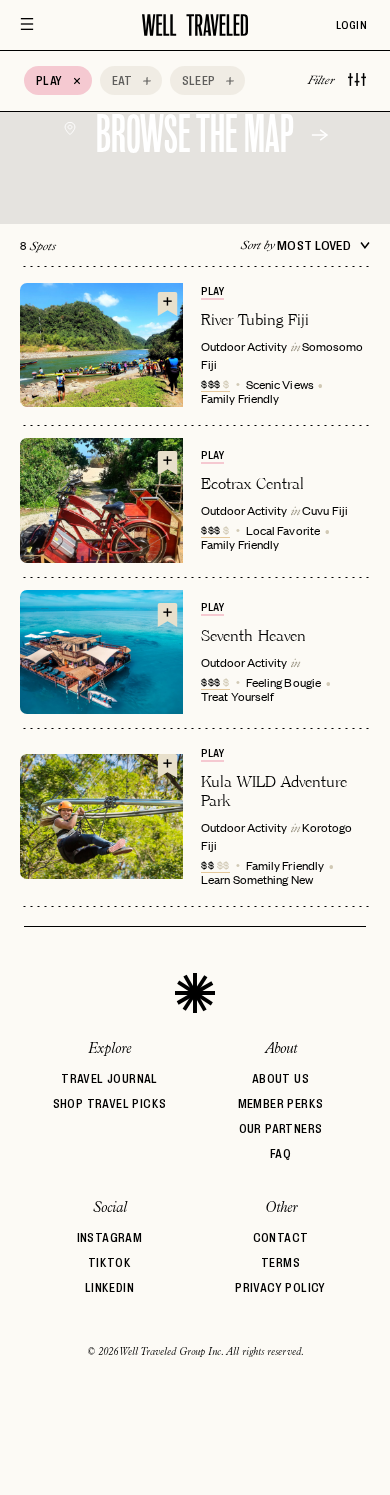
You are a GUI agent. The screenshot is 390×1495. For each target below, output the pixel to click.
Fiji (209, 364)
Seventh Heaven (253, 635)
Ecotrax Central (252, 483)
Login (352, 25)
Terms (280, 1262)
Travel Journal (109, 1078)
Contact (281, 1237)
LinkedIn (109, 1287)
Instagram (110, 1237)
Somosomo (332, 346)
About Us (280, 1078)
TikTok (109, 1262)
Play (212, 291)
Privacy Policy (280, 1287)
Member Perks (281, 1103)
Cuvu (315, 510)
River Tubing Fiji (255, 319)
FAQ (280, 1153)
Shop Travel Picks (110, 1103)
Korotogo (327, 827)
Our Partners (281, 1128)
